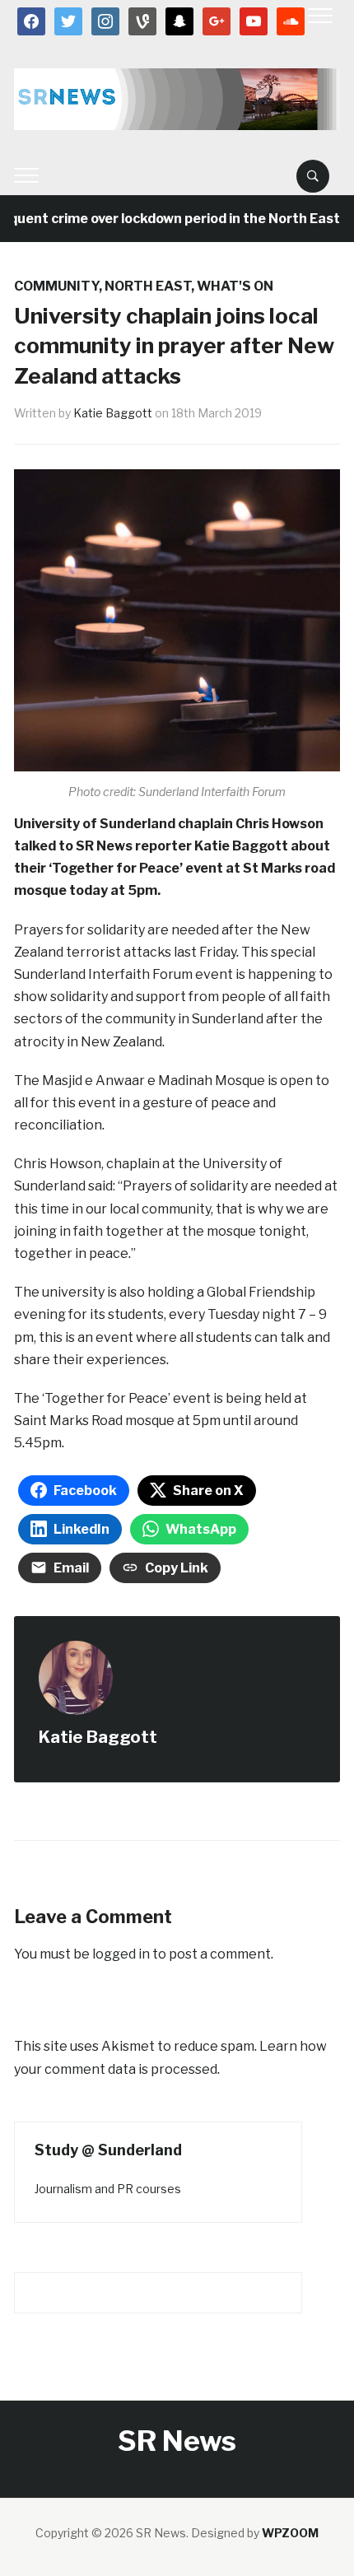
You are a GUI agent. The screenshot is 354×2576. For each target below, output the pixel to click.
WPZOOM (290, 2533)
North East (148, 286)
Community (56, 286)
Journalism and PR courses (108, 2189)
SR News (177, 2441)
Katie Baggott (113, 413)
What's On (235, 286)
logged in (121, 1954)
